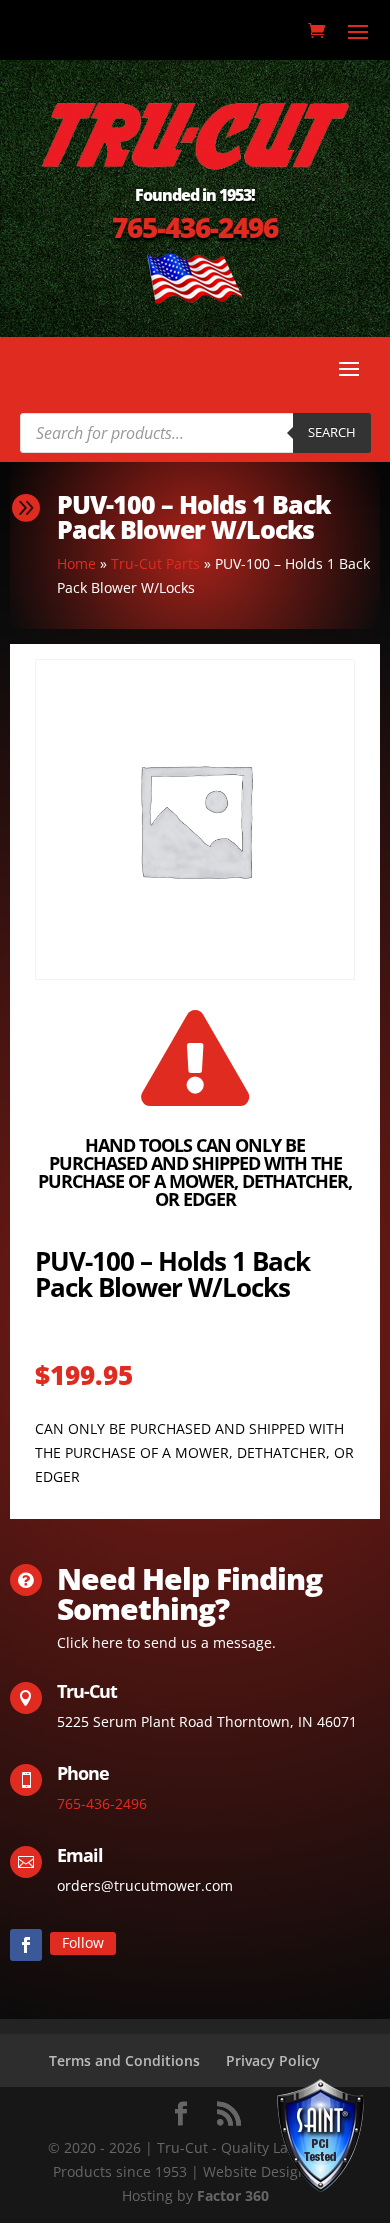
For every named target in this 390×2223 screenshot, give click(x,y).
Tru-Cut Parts (155, 563)
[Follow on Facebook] (26, 1945)
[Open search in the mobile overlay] (195, 433)
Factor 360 (233, 2195)
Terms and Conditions (124, 2060)
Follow (83, 1942)
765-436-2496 (195, 227)
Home (76, 563)
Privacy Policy (273, 2060)
